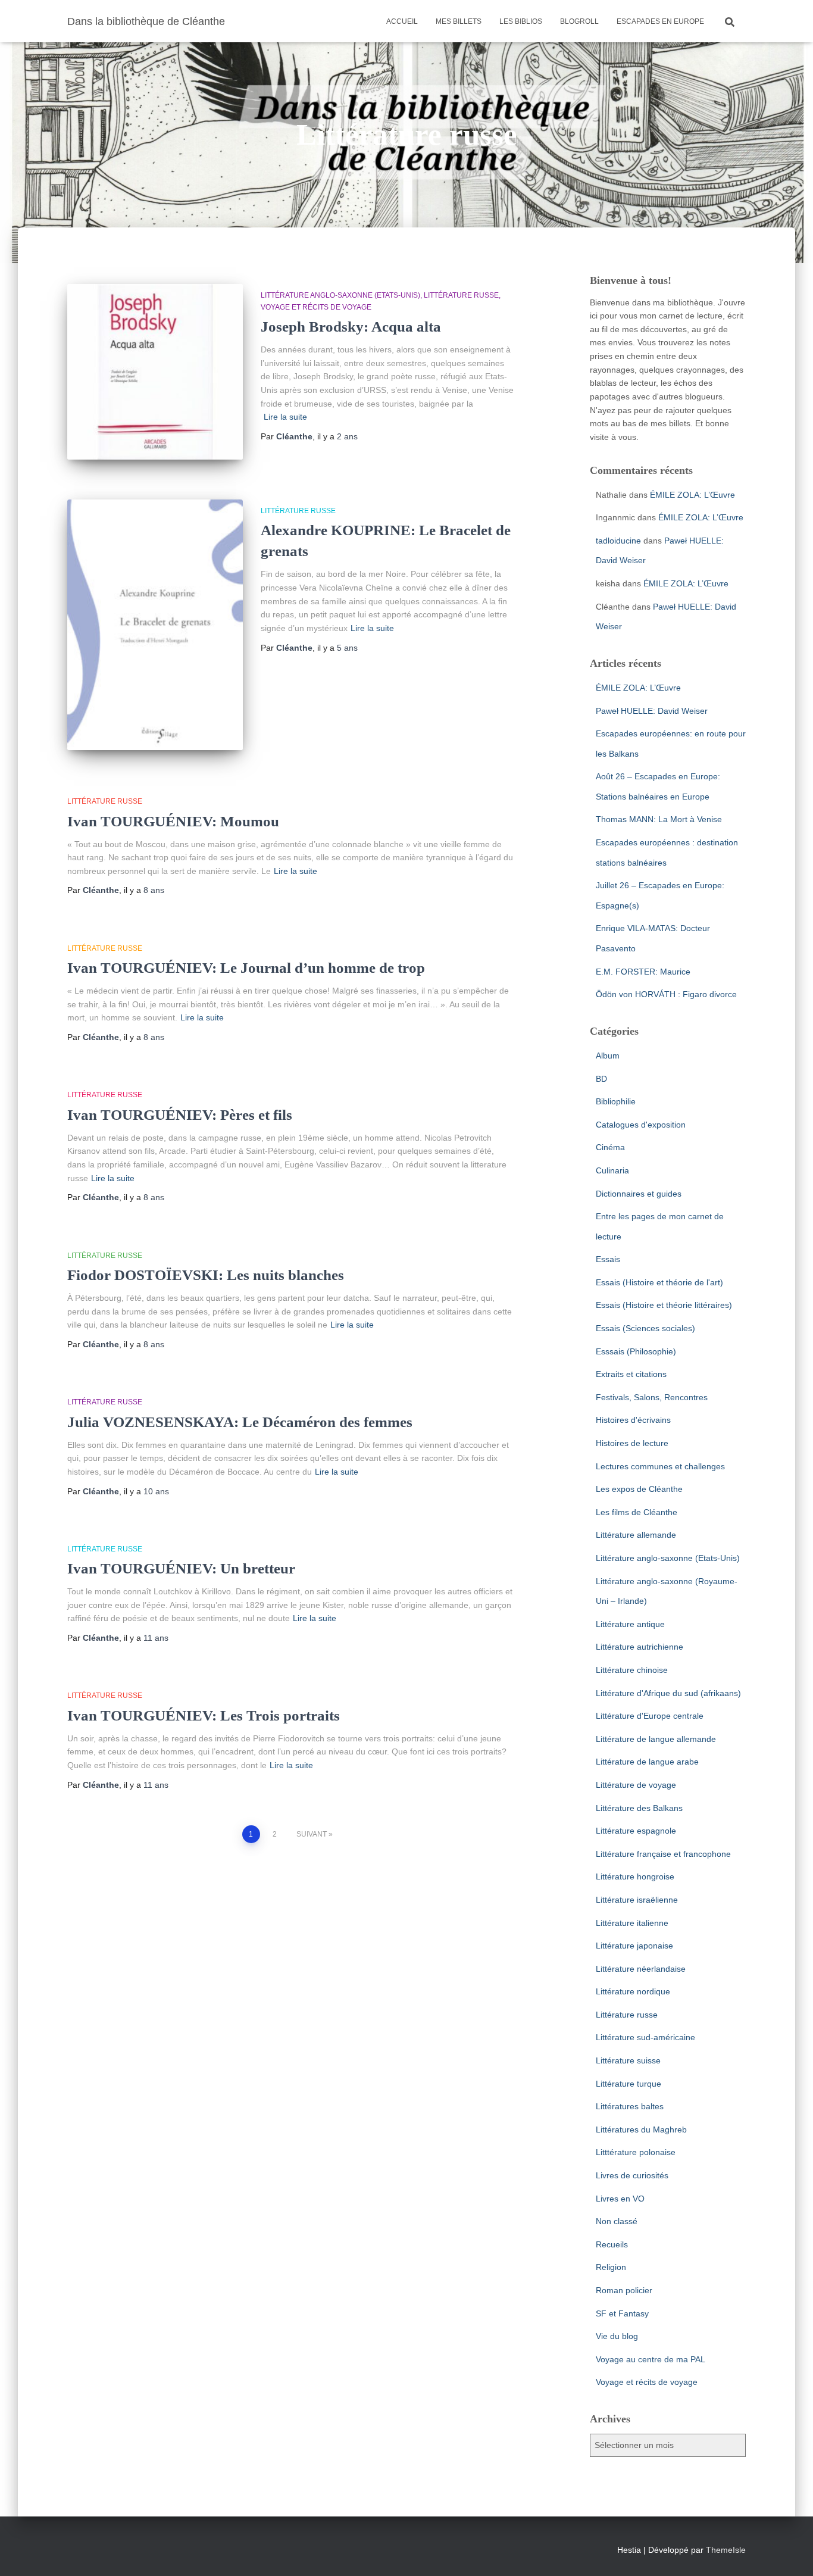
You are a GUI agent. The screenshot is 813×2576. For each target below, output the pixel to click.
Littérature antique (630, 1624)
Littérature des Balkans (639, 1808)
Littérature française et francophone (663, 1854)
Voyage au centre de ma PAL (651, 2359)
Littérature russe (461, 295)
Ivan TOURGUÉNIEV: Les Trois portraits (204, 1715)
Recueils (612, 2244)
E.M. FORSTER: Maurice (643, 972)
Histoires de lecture (632, 1443)
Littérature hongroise (635, 1876)
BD (601, 1079)
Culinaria (612, 1170)
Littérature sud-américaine (645, 2037)
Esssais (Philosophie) (636, 1351)
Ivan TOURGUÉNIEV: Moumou (173, 821)
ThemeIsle (726, 2550)
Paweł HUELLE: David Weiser (652, 711)
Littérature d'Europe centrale (650, 1716)
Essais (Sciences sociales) (645, 1328)
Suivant (312, 1834)
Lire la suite (285, 417)
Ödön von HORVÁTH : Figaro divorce (666, 994)
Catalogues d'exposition (641, 1125)
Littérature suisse (628, 2060)
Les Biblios (521, 21)
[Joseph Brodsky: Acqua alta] (155, 372)
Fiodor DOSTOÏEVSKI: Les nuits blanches (206, 1275)
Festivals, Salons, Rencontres (652, 1397)
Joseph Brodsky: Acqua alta (351, 327)
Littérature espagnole (636, 1831)
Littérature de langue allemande (656, 1739)
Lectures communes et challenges (660, 1466)
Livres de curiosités (632, 2175)
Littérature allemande (636, 1535)
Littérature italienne (632, 1923)
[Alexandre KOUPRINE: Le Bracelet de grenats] (155, 625)
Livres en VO (620, 2199)
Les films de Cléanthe (637, 1512)
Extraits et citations (631, 1374)
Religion (611, 2267)
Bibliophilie (616, 1101)
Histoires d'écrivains (633, 1420)
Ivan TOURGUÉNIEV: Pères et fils (180, 1115)
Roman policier (624, 2290)
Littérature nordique (633, 1991)
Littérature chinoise (632, 1670)
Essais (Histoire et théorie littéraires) (664, 1305)
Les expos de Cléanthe (639, 1489)
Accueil (402, 21)
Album (608, 1056)
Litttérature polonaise (636, 2152)
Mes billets (459, 21)
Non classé (617, 2221)
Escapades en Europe (660, 21)
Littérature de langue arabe (647, 1762)
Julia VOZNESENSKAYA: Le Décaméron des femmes (240, 1422)
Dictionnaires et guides (639, 1194)
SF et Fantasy (622, 2313)
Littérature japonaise (634, 1946)
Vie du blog (617, 2336)
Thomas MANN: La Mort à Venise (659, 819)
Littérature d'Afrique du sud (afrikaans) (668, 1693)
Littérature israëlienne (637, 1900)
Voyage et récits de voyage (316, 307)
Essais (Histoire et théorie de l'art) (659, 1282)
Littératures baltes (630, 2106)
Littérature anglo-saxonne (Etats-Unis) (340, 295)
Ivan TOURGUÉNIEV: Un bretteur (181, 1568)
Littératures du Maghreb (641, 2130)
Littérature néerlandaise (641, 1969)
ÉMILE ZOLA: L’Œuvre (692, 495)
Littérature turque (628, 2084)
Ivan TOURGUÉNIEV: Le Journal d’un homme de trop (246, 968)
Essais (608, 1259)
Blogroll (579, 21)
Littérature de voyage (636, 1785)
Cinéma (610, 1147)
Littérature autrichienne (640, 1647)
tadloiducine (618, 541)
